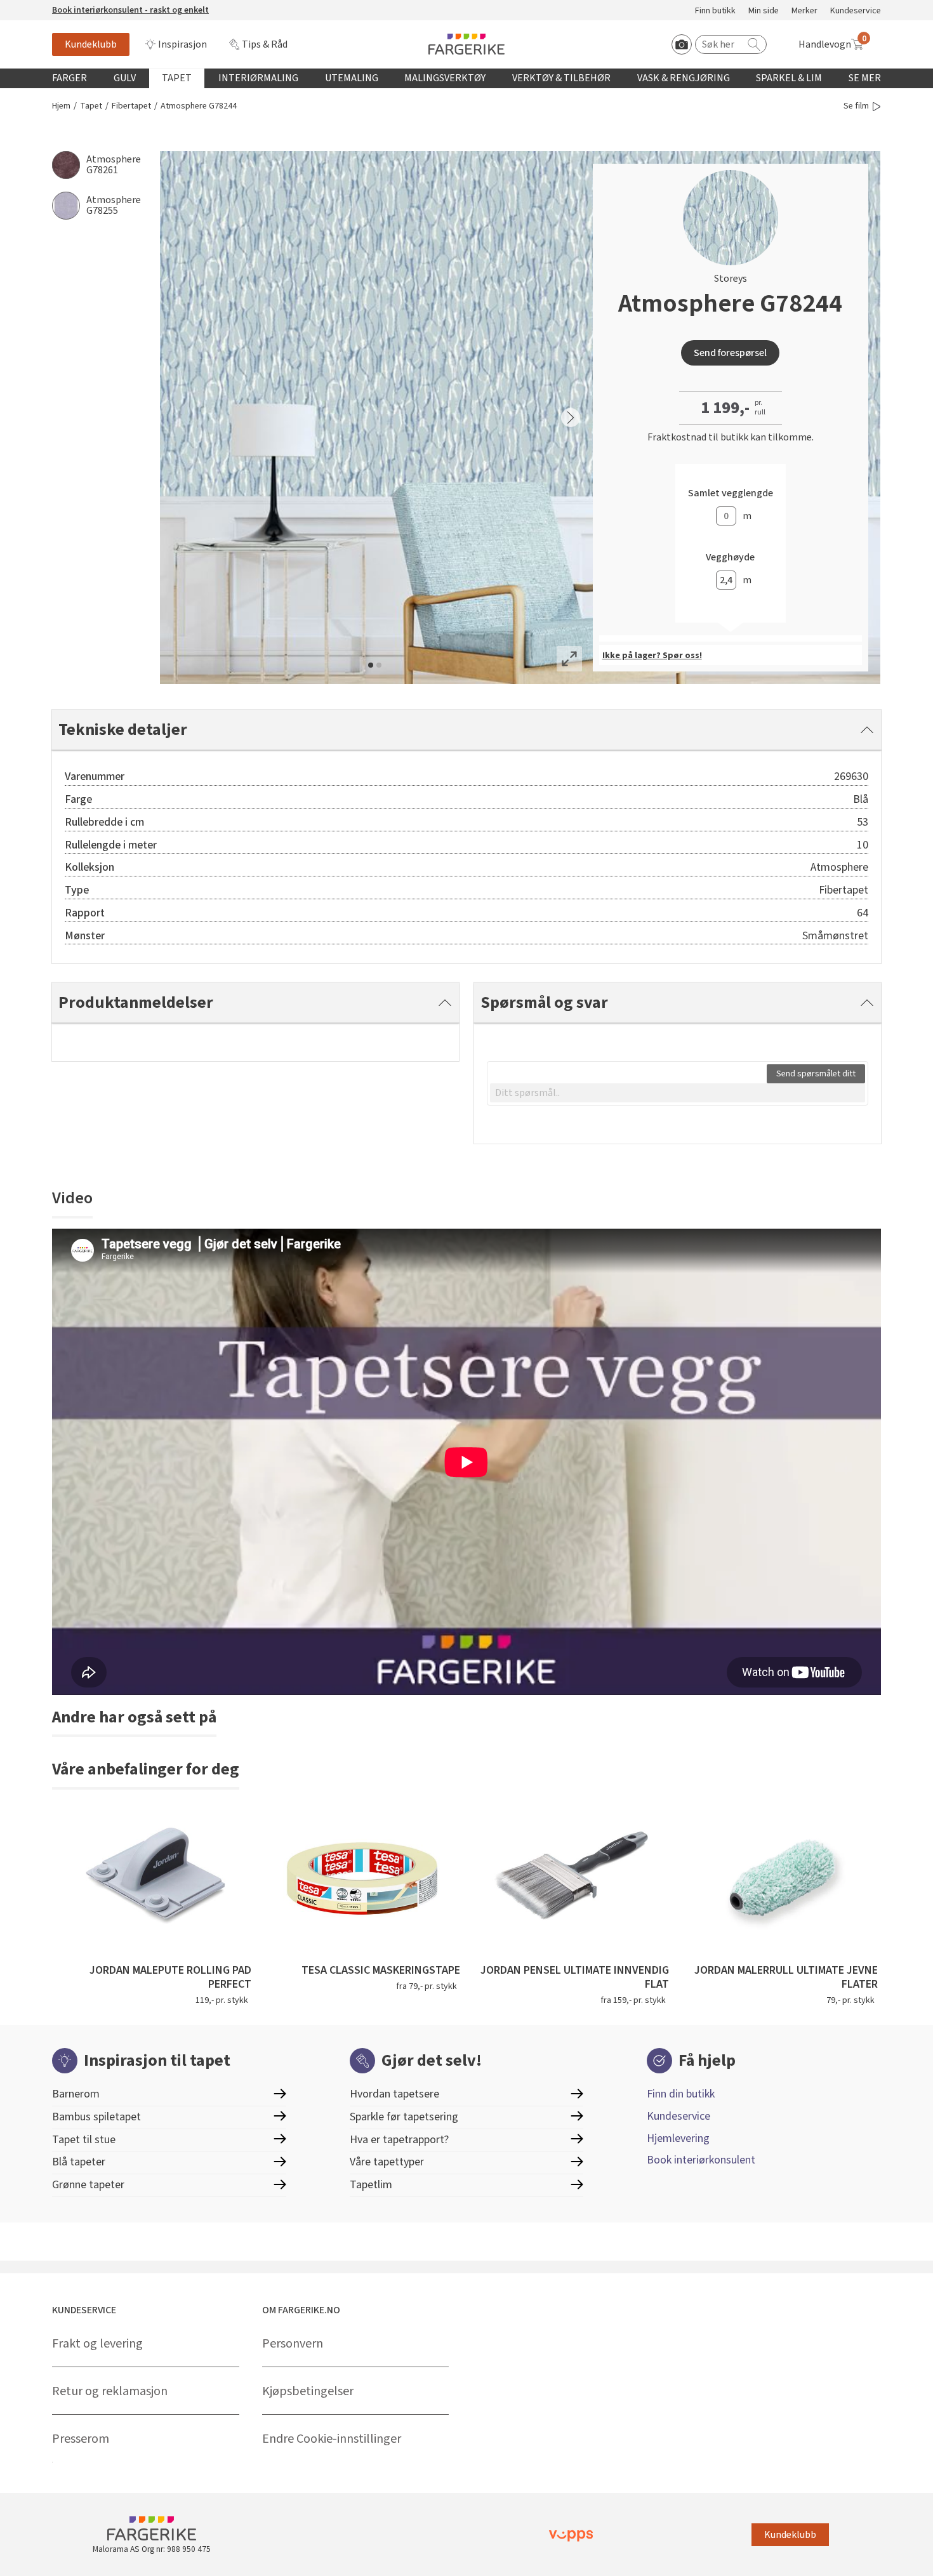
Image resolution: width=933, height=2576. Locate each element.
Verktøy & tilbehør (561, 78)
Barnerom (76, 2094)
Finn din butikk (681, 2094)
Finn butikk (715, 11)
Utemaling (352, 78)
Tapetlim (371, 2185)
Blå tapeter (79, 2162)
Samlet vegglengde (731, 493)
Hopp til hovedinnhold (49, 7)
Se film (856, 106)
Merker (804, 11)
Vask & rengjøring (684, 78)
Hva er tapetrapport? (399, 2140)
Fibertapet (131, 106)
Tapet (177, 78)
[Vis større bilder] (569, 659)
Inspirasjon (182, 44)
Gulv (125, 78)
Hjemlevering (678, 2138)
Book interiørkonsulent (701, 2160)
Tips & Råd (265, 44)
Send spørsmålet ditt (816, 1074)
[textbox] (678, 1093)
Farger (69, 78)
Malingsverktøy (445, 78)
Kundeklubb (91, 44)
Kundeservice (856, 11)
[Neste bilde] (571, 418)
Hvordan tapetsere (394, 2094)
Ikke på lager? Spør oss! (652, 656)
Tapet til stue (84, 2140)
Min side (764, 11)
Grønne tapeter (88, 2185)
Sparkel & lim (789, 78)
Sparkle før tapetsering (404, 2117)
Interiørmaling (258, 78)
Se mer (865, 78)
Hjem (61, 106)
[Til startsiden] (466, 44)
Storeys (731, 279)
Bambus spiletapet (96, 2117)
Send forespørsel (730, 353)
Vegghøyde (730, 558)
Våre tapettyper (387, 2162)
